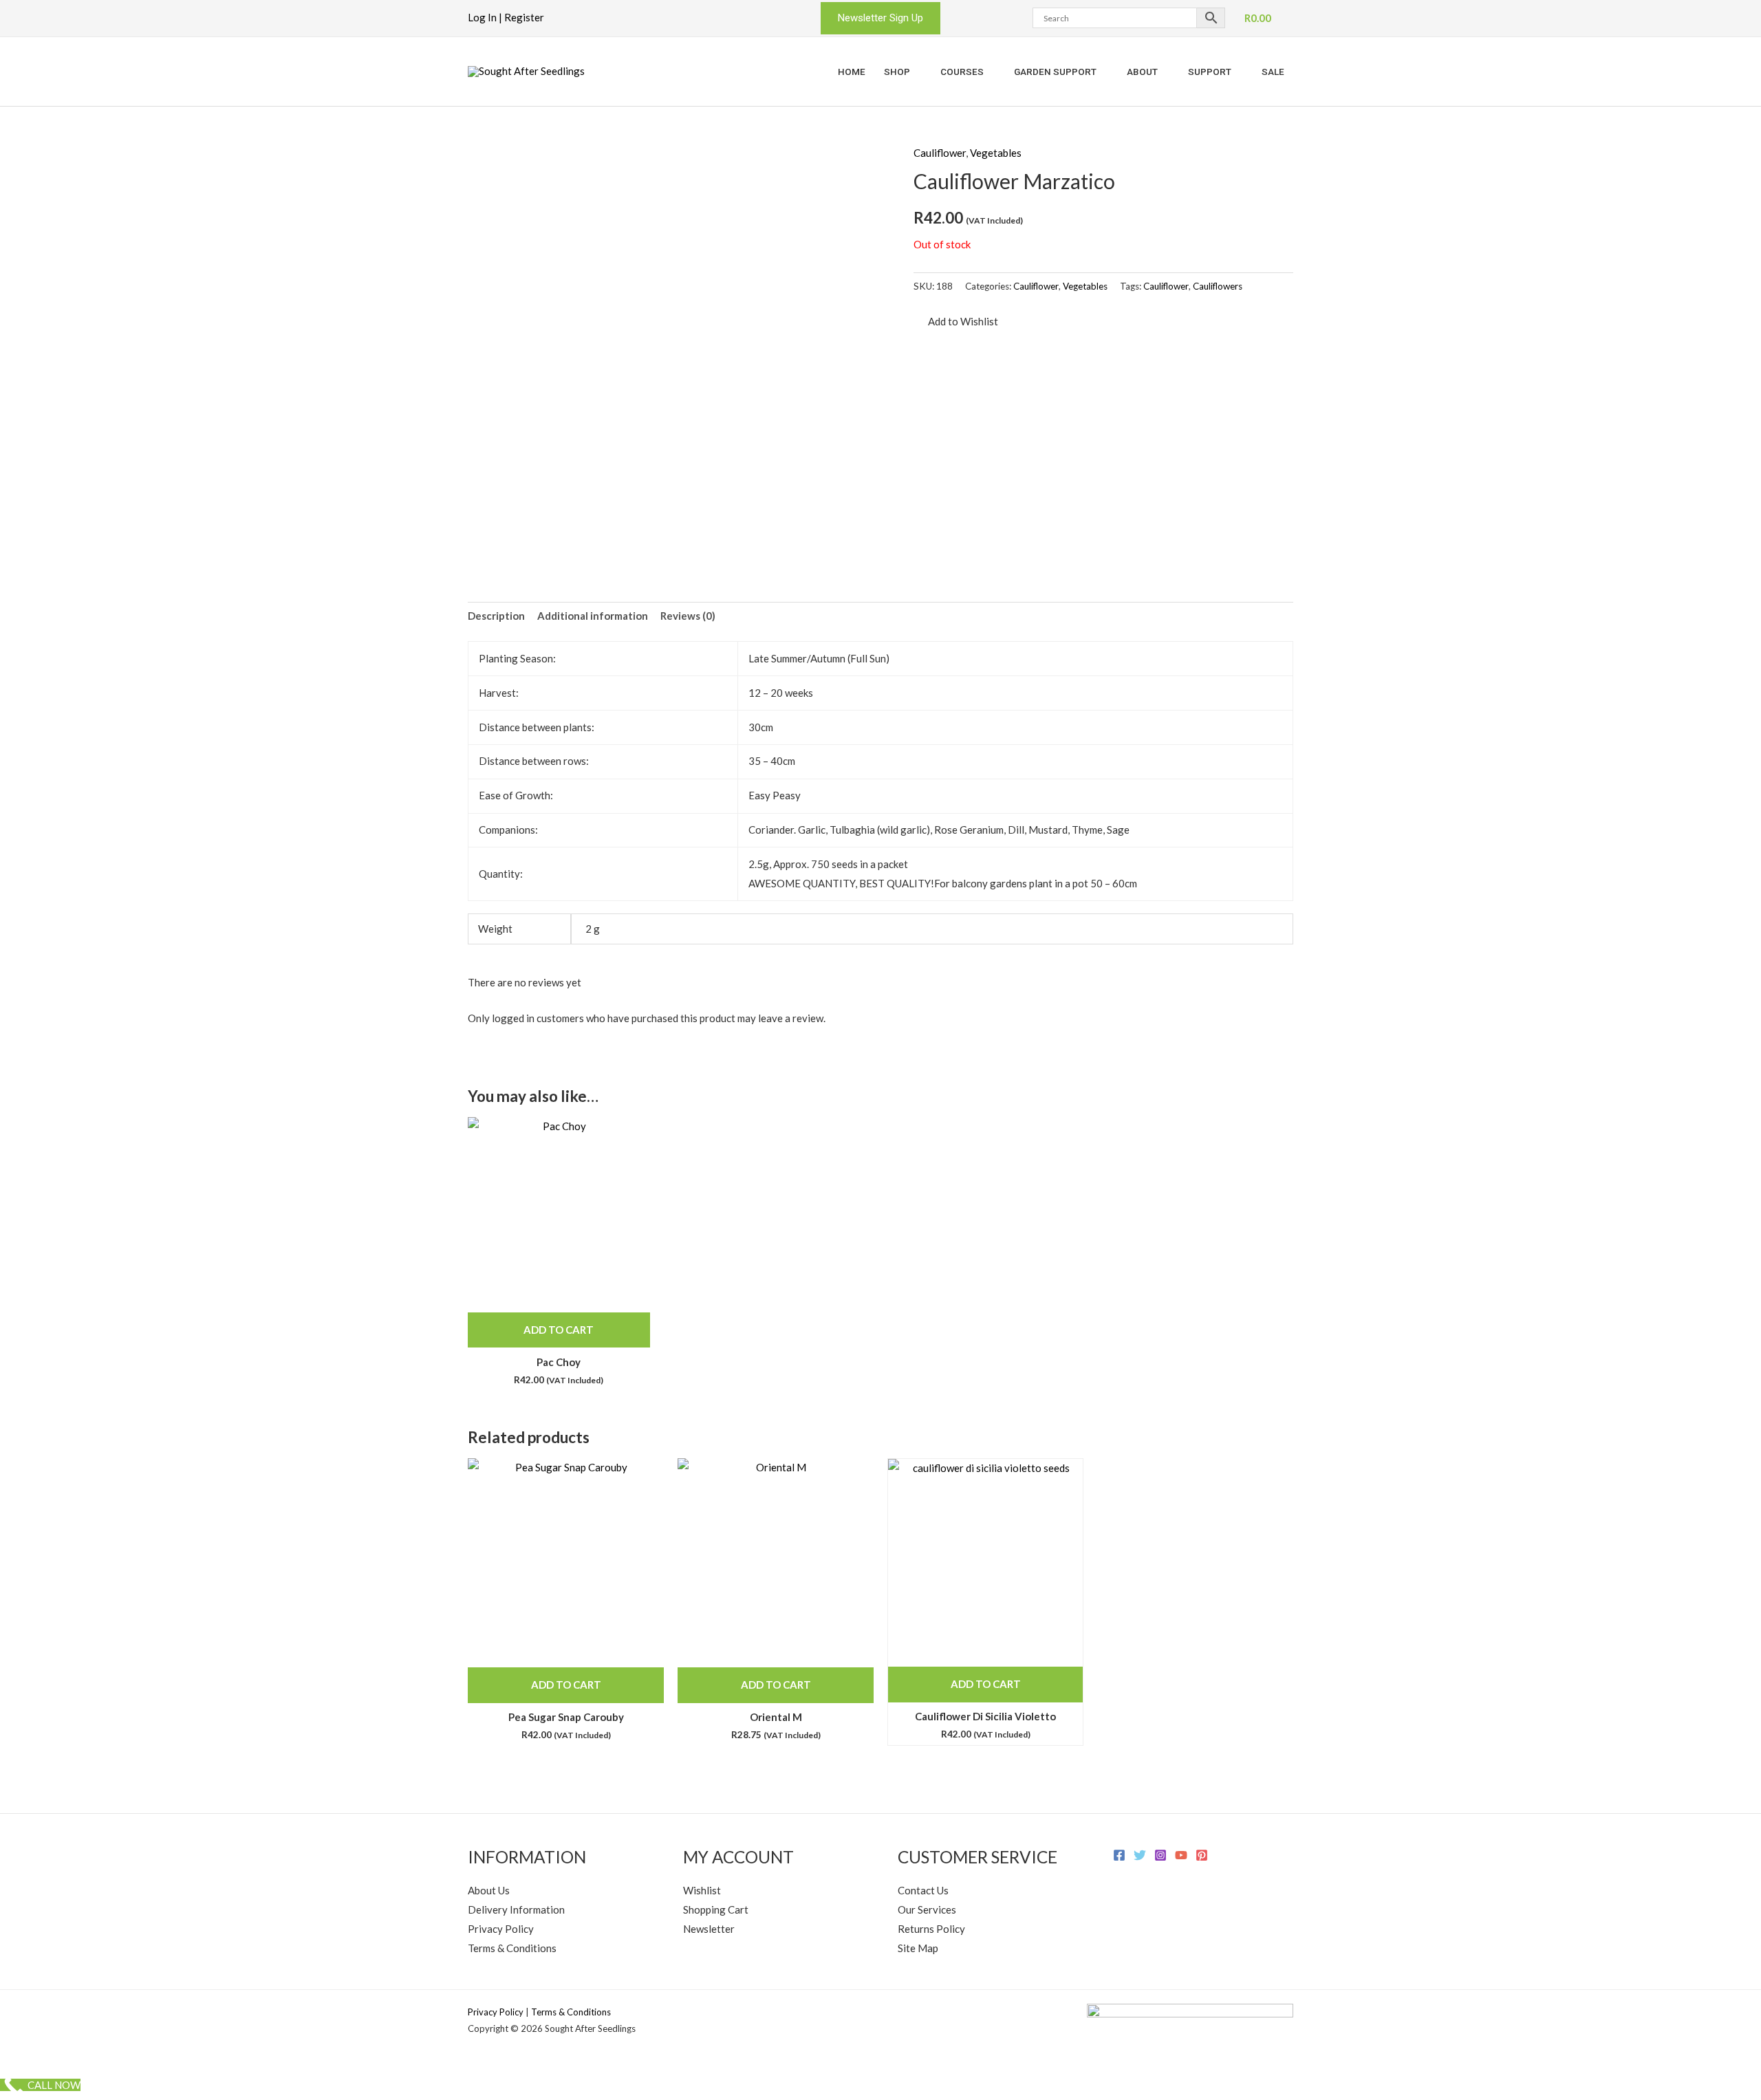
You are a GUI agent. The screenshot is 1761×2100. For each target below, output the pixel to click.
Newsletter (709, 1929)
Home (852, 72)
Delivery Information (516, 1909)
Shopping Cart (716, 1909)
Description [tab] (496, 616)
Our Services (927, 1909)
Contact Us (923, 1890)
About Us (489, 1890)
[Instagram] (1160, 1855)
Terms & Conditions (512, 1948)
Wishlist (702, 1890)
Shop (897, 72)
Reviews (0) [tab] (688, 616)
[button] (880, 18)
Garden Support (1055, 72)
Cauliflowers (1218, 286)
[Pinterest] (1202, 1855)
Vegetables (996, 153)
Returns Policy (931, 1929)
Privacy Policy (501, 1929)
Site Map (918, 1948)
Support (1210, 72)
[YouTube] (1181, 1855)
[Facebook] (1119, 1855)
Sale (1273, 72)
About (1142, 72)
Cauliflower (940, 153)
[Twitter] (1140, 1855)
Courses (962, 72)
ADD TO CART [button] (559, 1330)
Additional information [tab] (593, 616)
